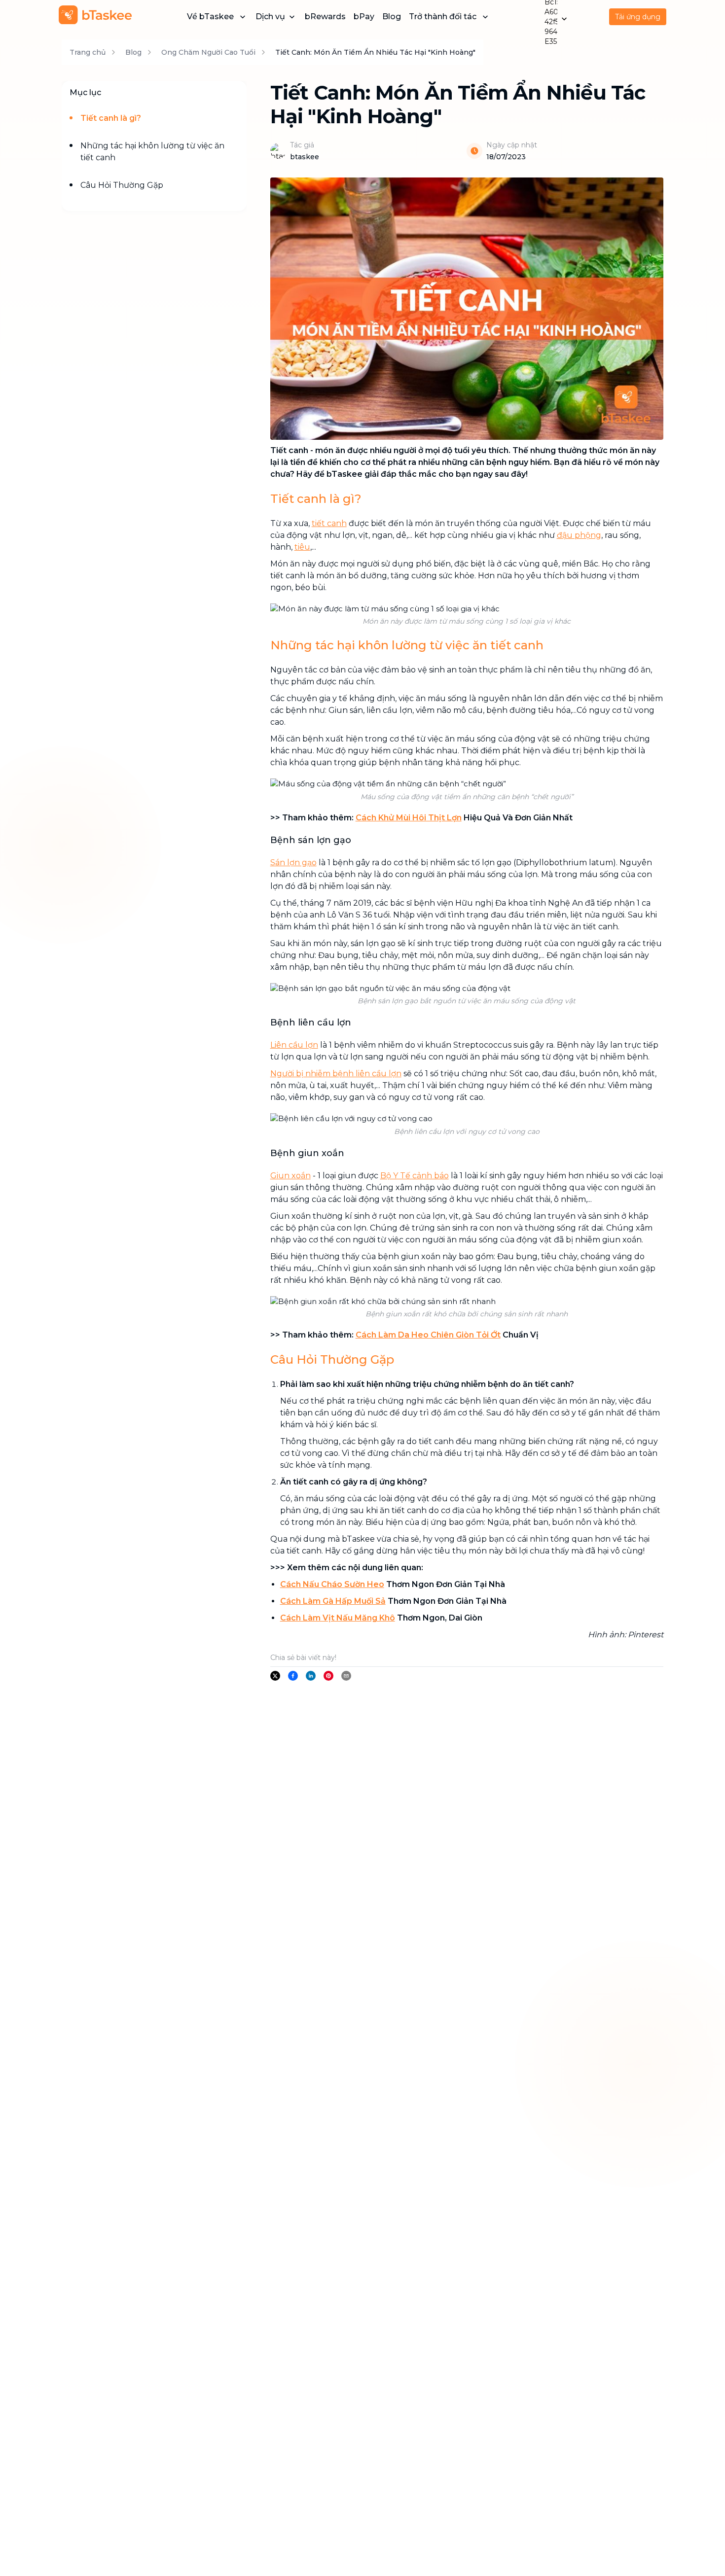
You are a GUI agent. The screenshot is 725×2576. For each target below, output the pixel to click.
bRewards (325, 17)
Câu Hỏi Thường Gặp (122, 185)
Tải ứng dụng (638, 17)
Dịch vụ (270, 17)
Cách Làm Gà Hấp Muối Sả (333, 1601)
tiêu (302, 547)
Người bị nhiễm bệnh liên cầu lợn (336, 1074)
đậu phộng (579, 535)
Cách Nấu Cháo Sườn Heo (332, 1584)
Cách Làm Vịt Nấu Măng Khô (338, 1618)
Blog (392, 17)
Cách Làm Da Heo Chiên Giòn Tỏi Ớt (428, 1335)
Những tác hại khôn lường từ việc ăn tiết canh (152, 152)
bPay (364, 17)
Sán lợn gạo (293, 863)
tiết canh (329, 523)
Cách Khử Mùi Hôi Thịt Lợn (409, 818)
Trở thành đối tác (443, 17)
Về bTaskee (210, 17)
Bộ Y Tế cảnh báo (415, 1176)
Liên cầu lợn (294, 1045)
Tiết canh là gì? (111, 118)
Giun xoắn (290, 1176)
